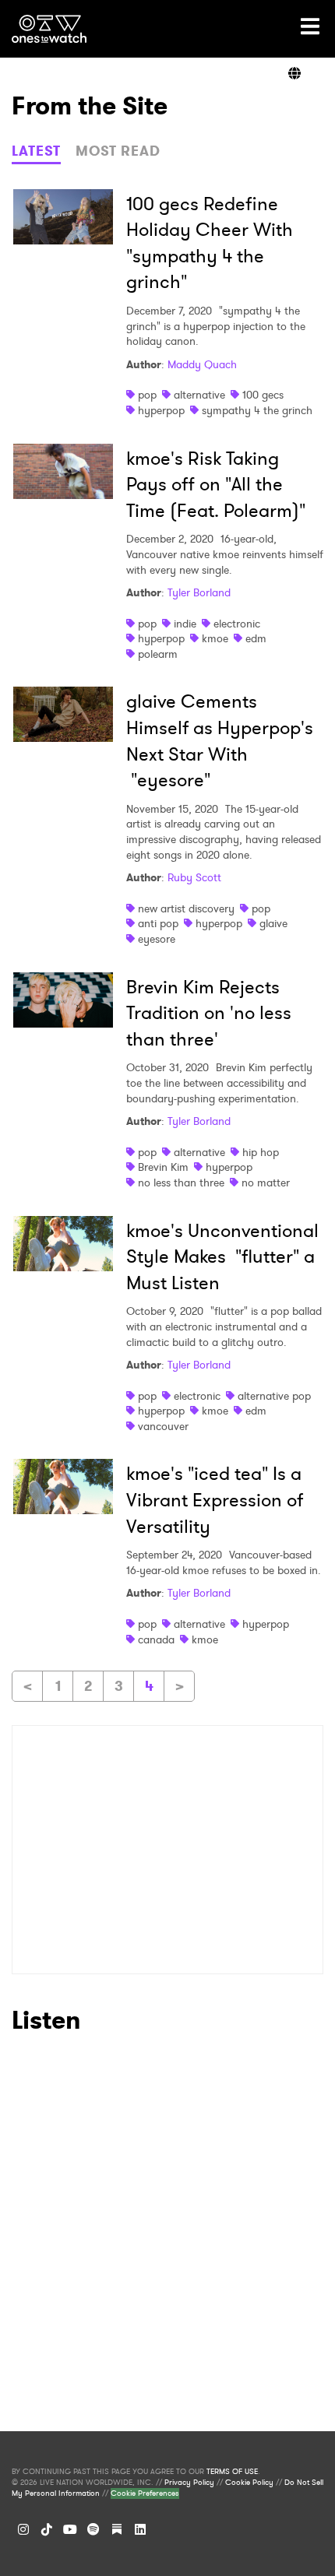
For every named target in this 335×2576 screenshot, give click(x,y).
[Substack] (117, 2529)
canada (156, 1639)
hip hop (261, 1152)
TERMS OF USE (232, 2472)
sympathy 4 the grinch (257, 410)
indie (185, 624)
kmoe (215, 638)
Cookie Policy (249, 2483)
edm (256, 638)
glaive (273, 923)
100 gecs (263, 395)
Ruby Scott (194, 877)
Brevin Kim (163, 1167)
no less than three (181, 1183)
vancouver (163, 1426)
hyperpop (161, 410)
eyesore (157, 939)
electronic (237, 624)
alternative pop (274, 1396)
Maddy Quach (202, 364)
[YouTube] (70, 2529)
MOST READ (118, 151)
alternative (199, 395)
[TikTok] (47, 2529)
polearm (158, 654)
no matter (266, 1183)
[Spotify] (93, 2529)
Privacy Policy (189, 2483)
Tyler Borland (199, 592)
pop (147, 395)
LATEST (36, 151)
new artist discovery (186, 908)
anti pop (158, 923)
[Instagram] (23, 2529)
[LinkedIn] (140, 2529)
